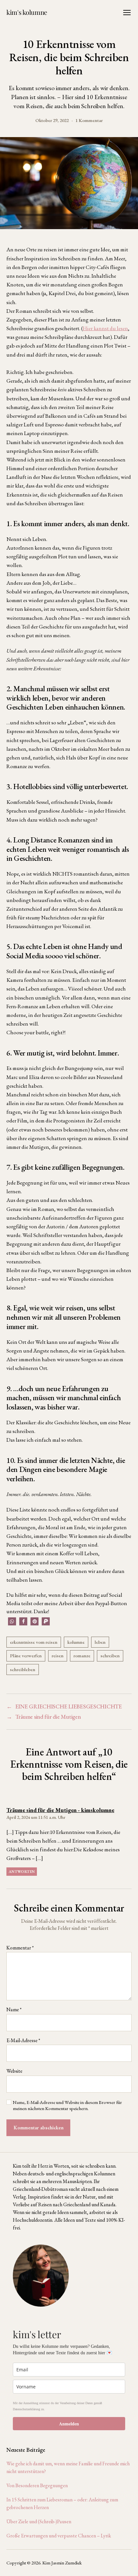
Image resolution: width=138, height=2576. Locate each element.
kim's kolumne (27, 12)
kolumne (76, 1642)
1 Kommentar (89, 120)
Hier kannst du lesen (105, 328)
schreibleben (23, 1669)
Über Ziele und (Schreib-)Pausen (39, 2521)
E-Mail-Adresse (23, 2041)
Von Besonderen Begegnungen (37, 2485)
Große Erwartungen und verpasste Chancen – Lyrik (59, 2536)
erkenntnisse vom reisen (34, 1642)
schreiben (110, 1655)
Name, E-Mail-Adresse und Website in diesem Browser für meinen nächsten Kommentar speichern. (67, 2105)
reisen (58, 1655)
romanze (82, 1655)
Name (14, 2010)
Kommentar (20, 1948)
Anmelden (69, 2424)
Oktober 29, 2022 (52, 120)
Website (14, 2071)
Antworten (22, 1872)
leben (100, 1642)
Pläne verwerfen (26, 1655)
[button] (12, 1621)
